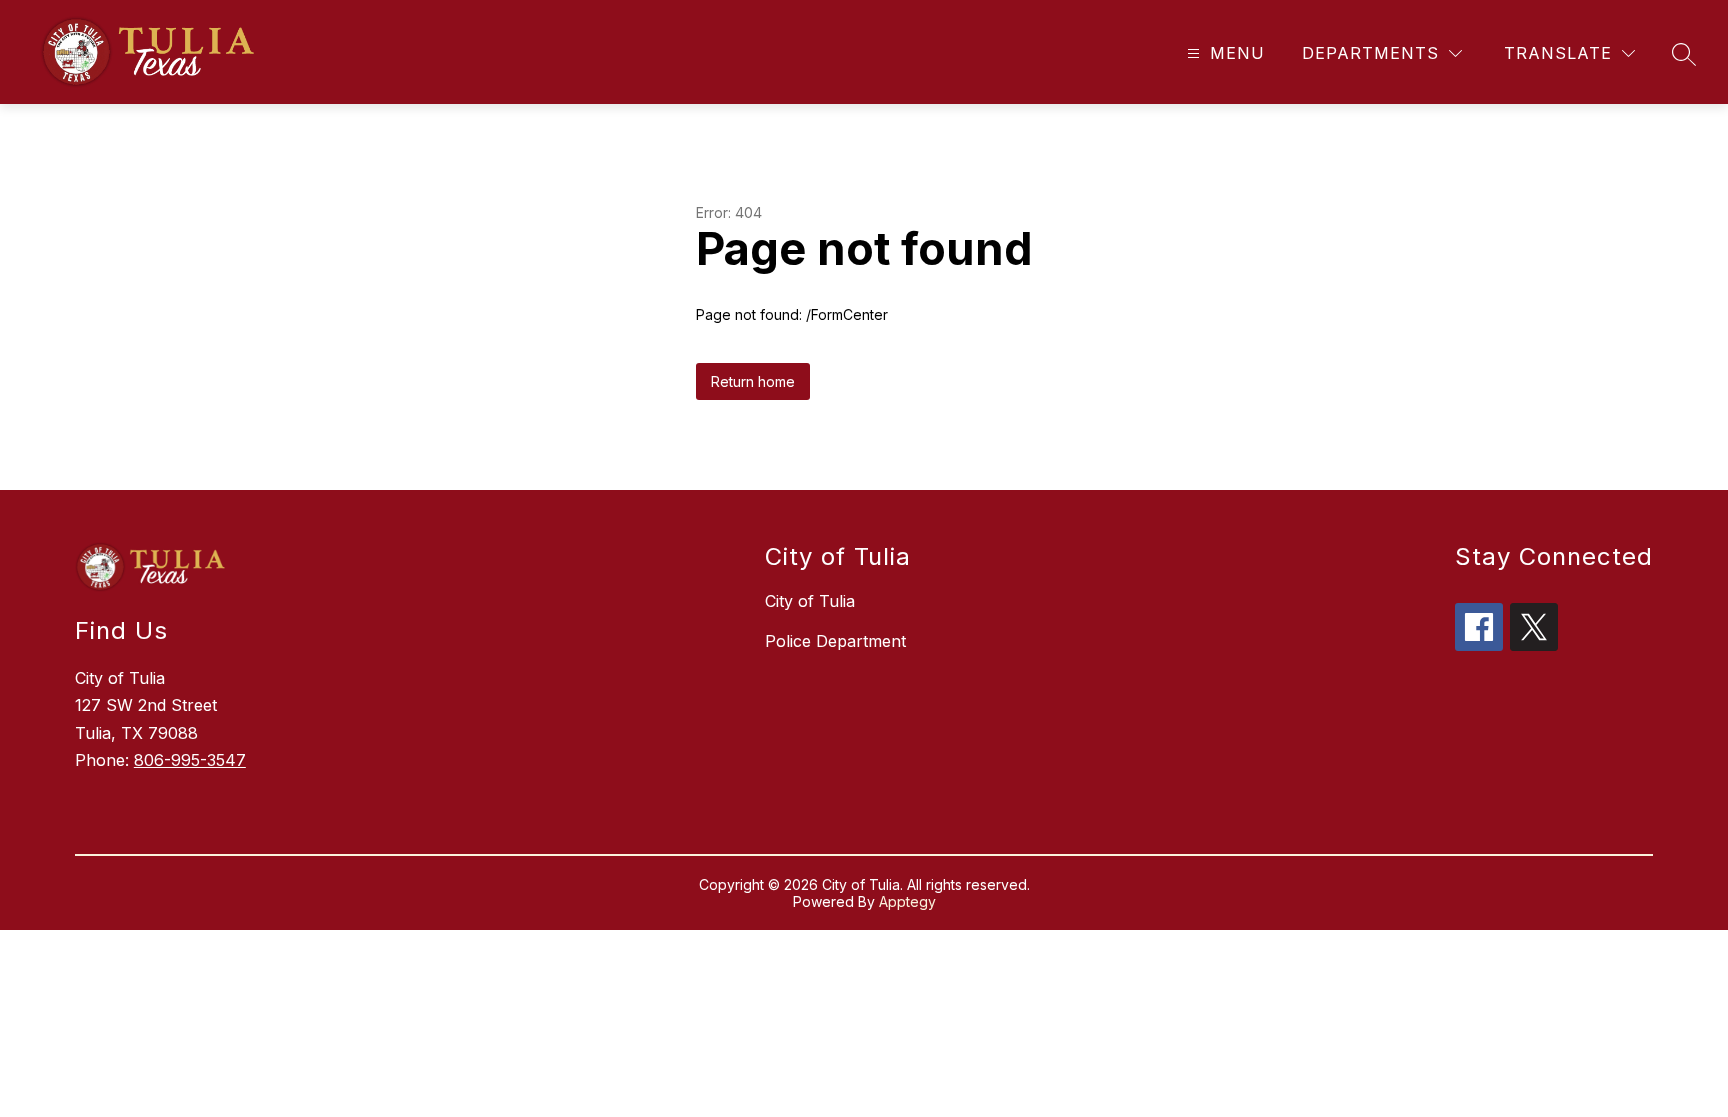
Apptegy (907, 901)
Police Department (835, 641)
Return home (753, 381)
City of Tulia (810, 601)
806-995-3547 (190, 760)
